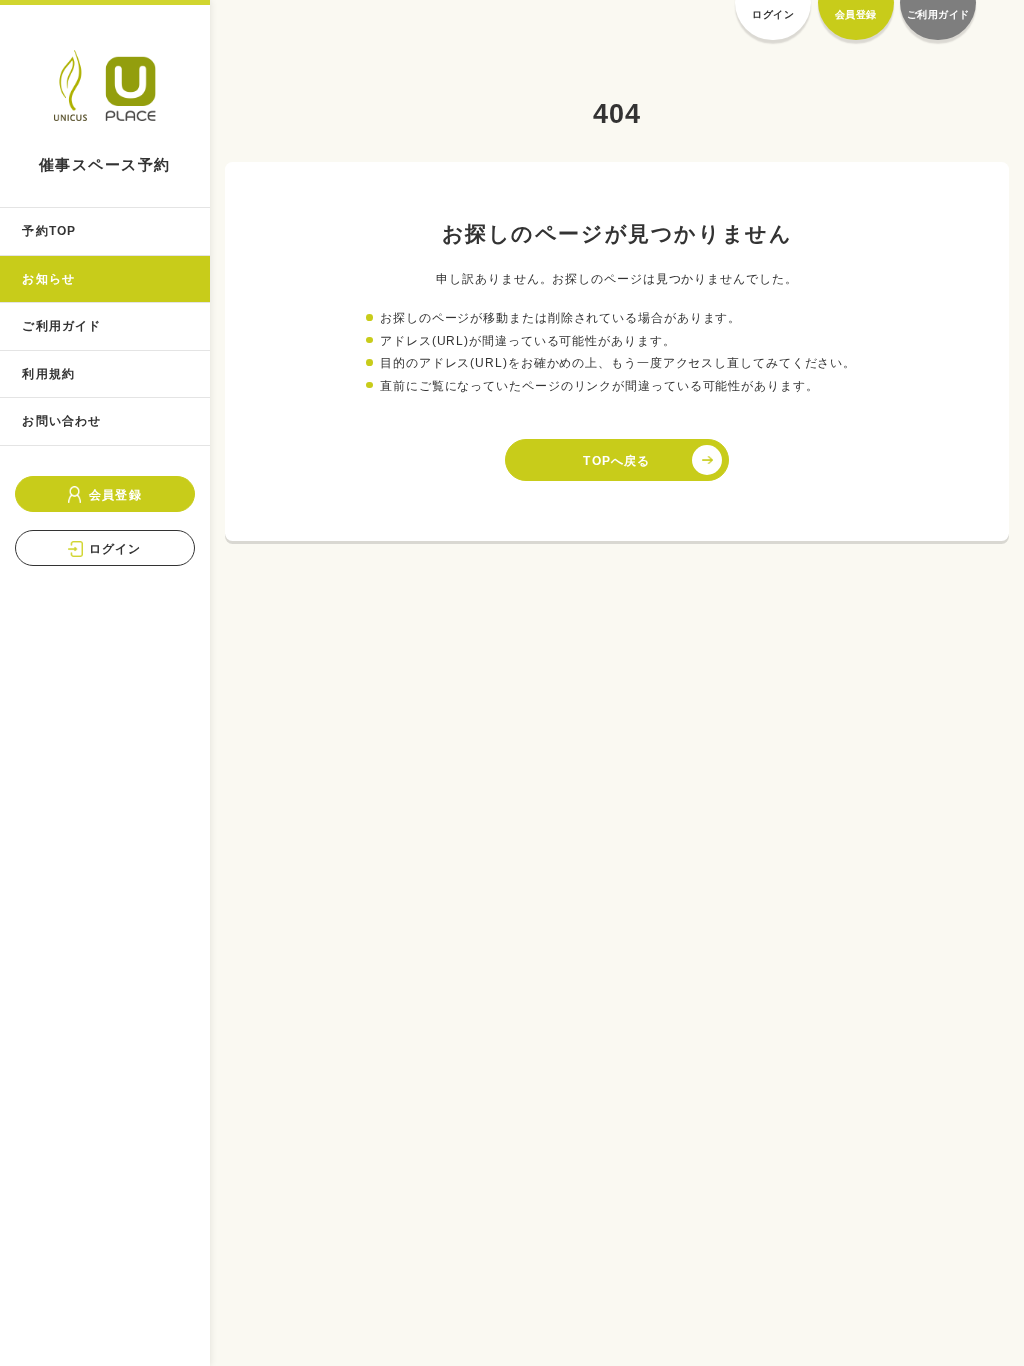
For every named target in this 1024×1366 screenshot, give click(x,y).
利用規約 (48, 374)
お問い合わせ (61, 421)
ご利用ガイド (61, 326)
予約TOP (49, 231)
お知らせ (48, 279)
